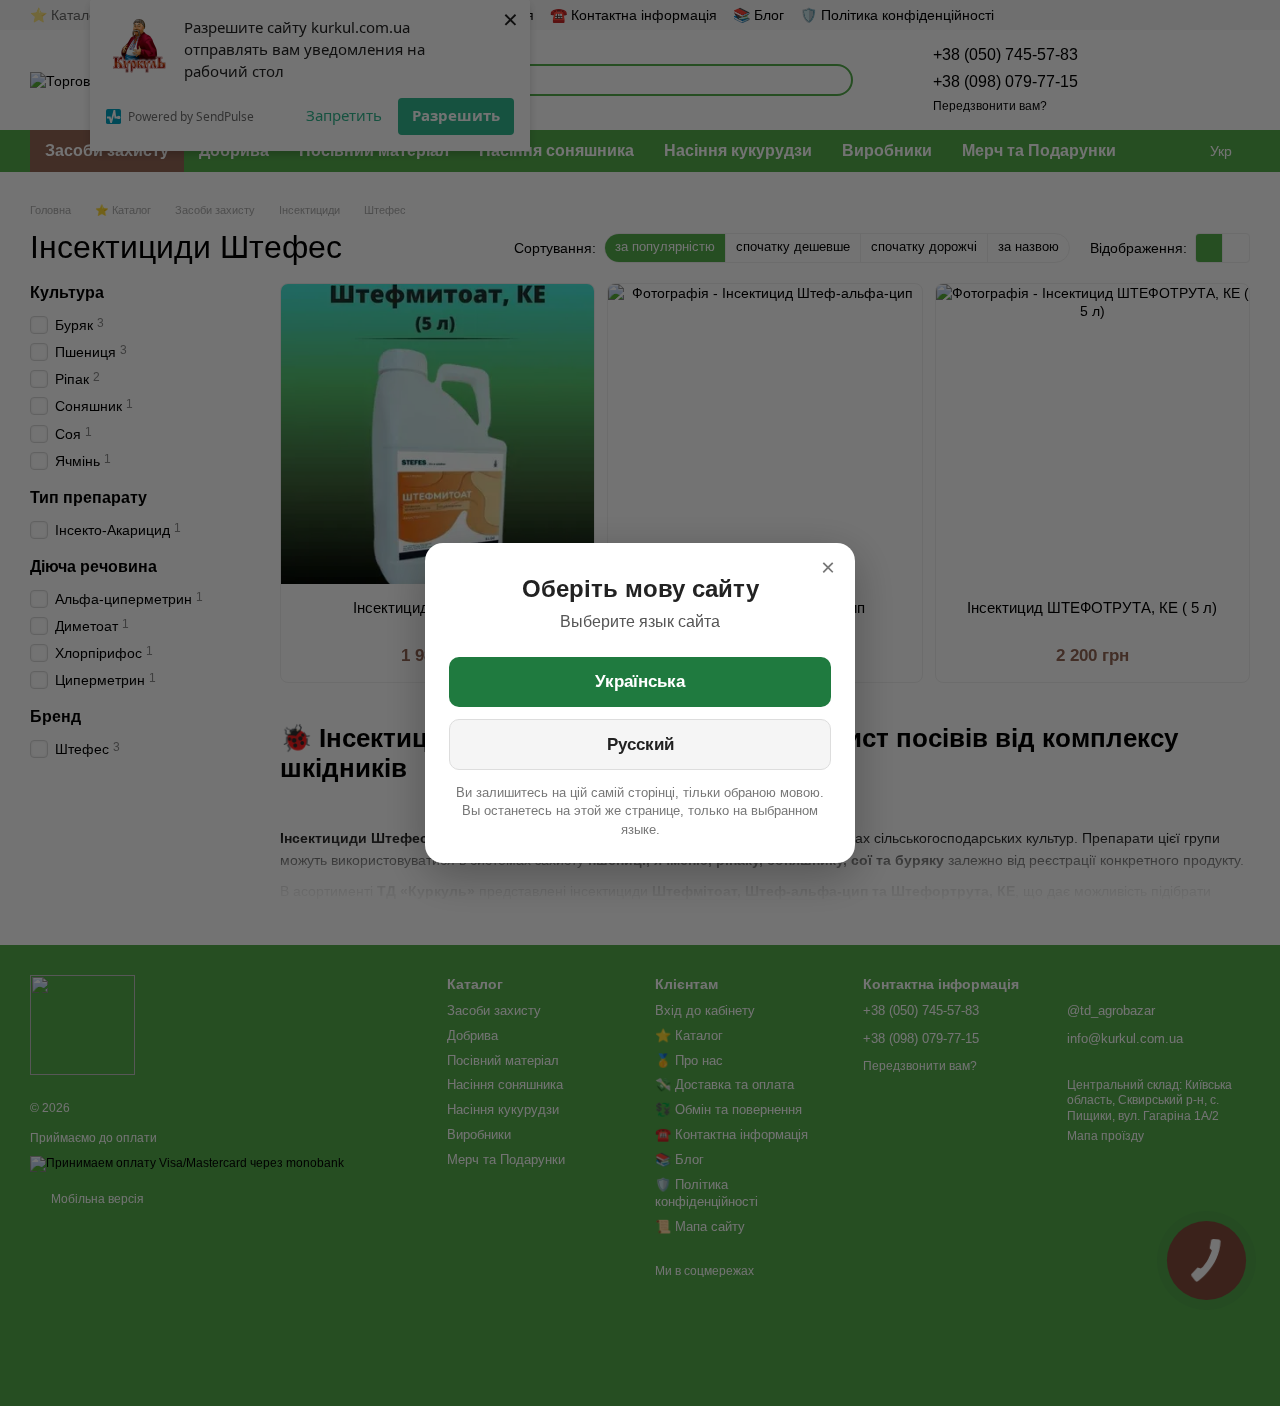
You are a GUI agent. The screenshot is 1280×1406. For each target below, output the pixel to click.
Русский (640, 744)
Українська (640, 681)
